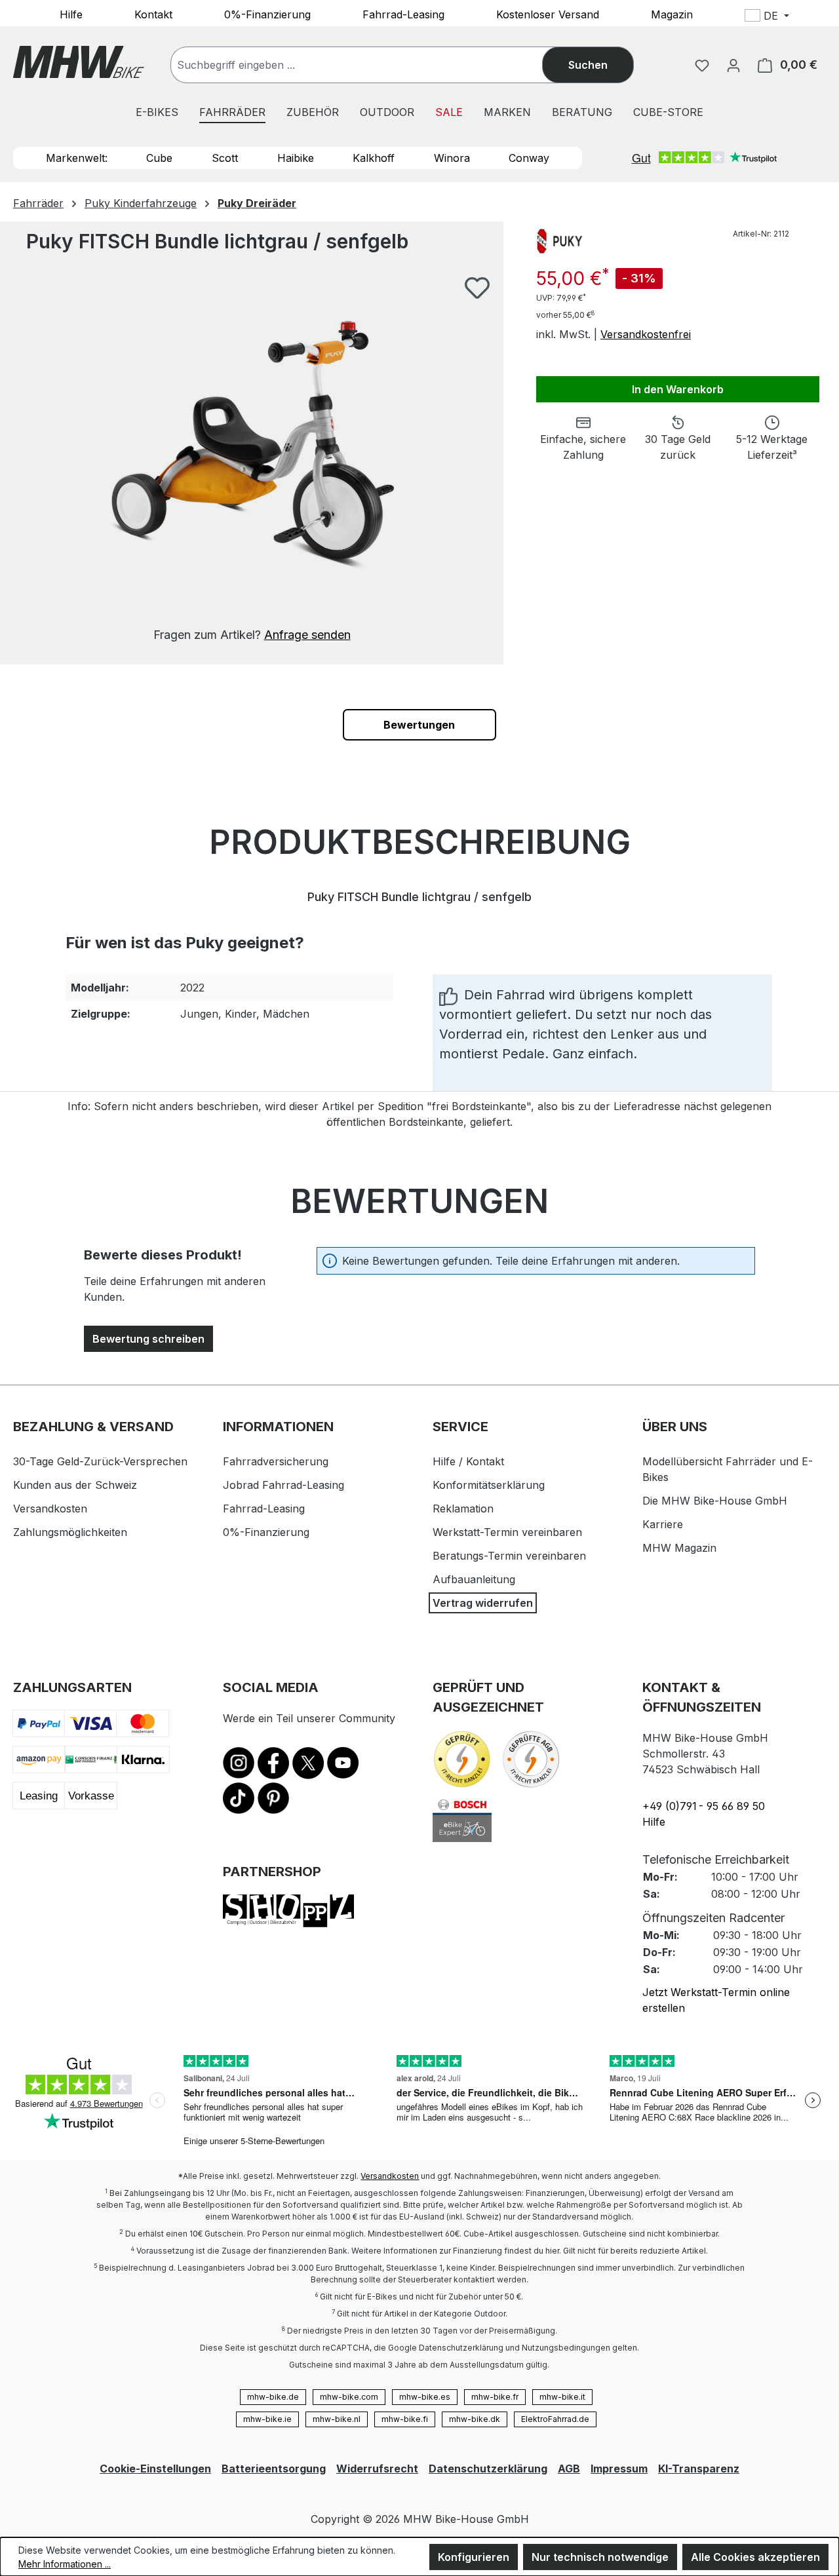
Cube (159, 158)
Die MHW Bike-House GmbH (715, 1501)
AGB (569, 2469)
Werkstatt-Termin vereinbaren (507, 1532)
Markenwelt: (77, 158)
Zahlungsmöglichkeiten (70, 1532)
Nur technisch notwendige (600, 2557)
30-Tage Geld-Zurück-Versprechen (100, 1461)
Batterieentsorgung (274, 2469)
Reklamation (463, 1509)
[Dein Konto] (733, 65)
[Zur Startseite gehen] (79, 62)
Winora (452, 158)
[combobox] (370, 65)
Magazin (672, 14)
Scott (225, 158)
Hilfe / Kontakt (468, 1461)
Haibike (296, 158)
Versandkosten (50, 1509)
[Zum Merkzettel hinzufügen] (477, 288)
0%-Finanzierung (267, 14)
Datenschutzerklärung (488, 2469)
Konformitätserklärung (489, 1485)
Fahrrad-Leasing (403, 14)
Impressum (619, 2469)
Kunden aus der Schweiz (75, 1485)
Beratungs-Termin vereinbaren (509, 1556)
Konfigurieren (474, 2557)
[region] (252, 460)
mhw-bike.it (562, 2397)
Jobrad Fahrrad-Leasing (283, 1485)
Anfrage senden (307, 635)
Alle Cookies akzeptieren (755, 2557)
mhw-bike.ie (267, 2419)
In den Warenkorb (678, 389)
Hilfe (71, 14)
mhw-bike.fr (495, 2397)
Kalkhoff (374, 158)
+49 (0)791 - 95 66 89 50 (704, 1806)
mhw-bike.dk (475, 2419)
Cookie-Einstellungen (155, 2469)
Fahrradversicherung (276, 1461)
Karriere (663, 1524)
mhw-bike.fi (405, 2419)
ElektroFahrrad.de (555, 2419)
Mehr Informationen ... (65, 2564)
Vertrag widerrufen (483, 1603)
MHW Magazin (679, 1548)
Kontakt (153, 14)
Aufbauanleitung (474, 1579)
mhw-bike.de (273, 2397)
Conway (529, 158)
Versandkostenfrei (646, 334)
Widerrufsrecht (377, 2469)
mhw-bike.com (349, 2397)
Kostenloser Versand (548, 14)
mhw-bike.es (425, 2397)
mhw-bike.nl (337, 2419)
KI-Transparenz (699, 2469)
